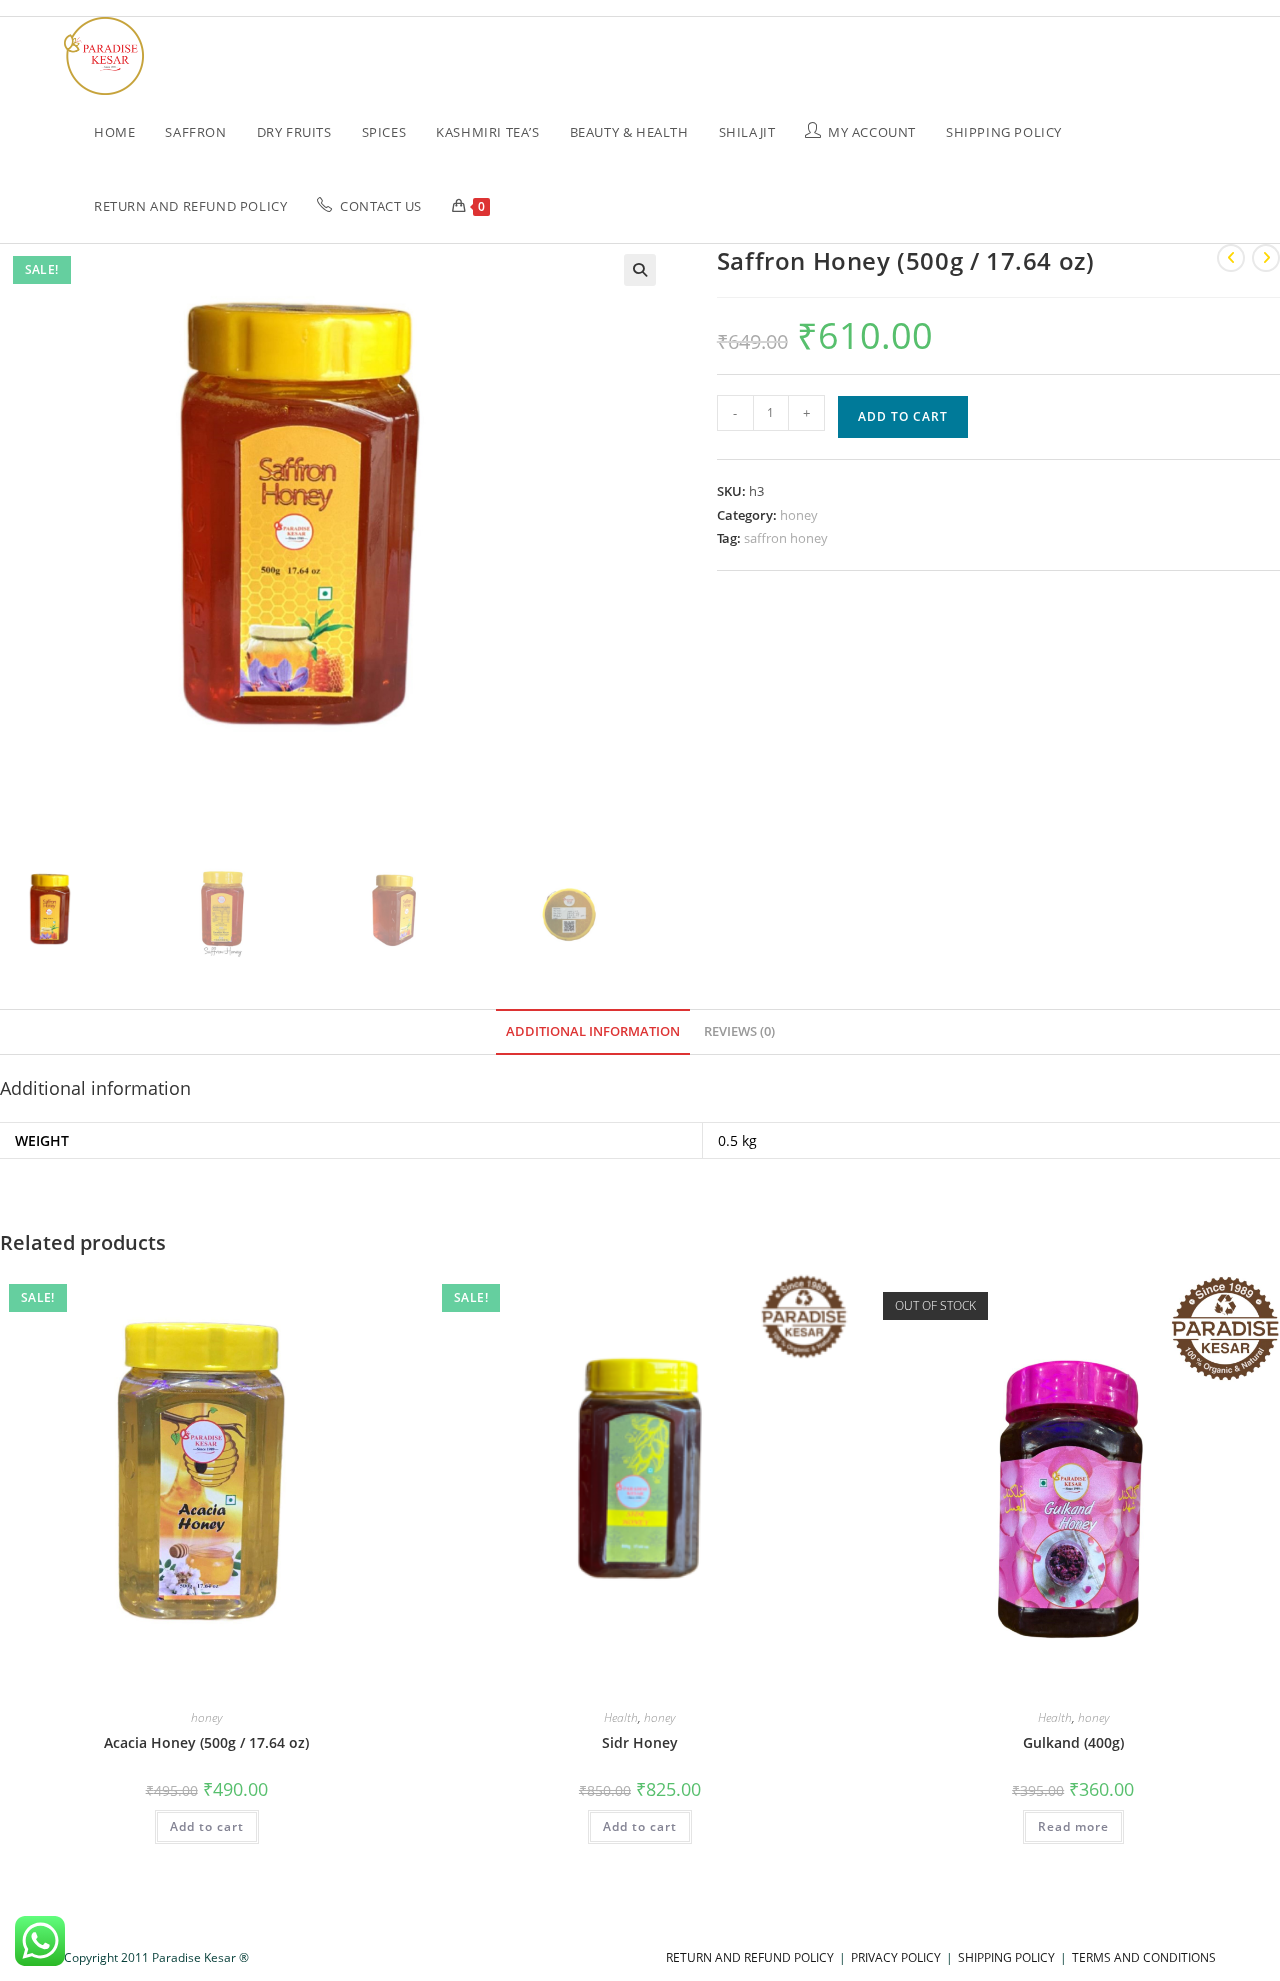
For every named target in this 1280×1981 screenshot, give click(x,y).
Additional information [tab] (593, 1031)
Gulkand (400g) (1073, 1742)
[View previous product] (1231, 258)
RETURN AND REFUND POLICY (750, 1957)
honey (799, 515)
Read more (1073, 1826)
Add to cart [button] (207, 1826)
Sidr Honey (640, 1742)
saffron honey (786, 538)
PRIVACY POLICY (896, 1957)
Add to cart (903, 416)
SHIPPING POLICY (1006, 1957)
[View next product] (1266, 258)
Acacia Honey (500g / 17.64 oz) (206, 1742)
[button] (640, 270)
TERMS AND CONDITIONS (1144, 1957)
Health (621, 1717)
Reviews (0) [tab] (739, 1031)
